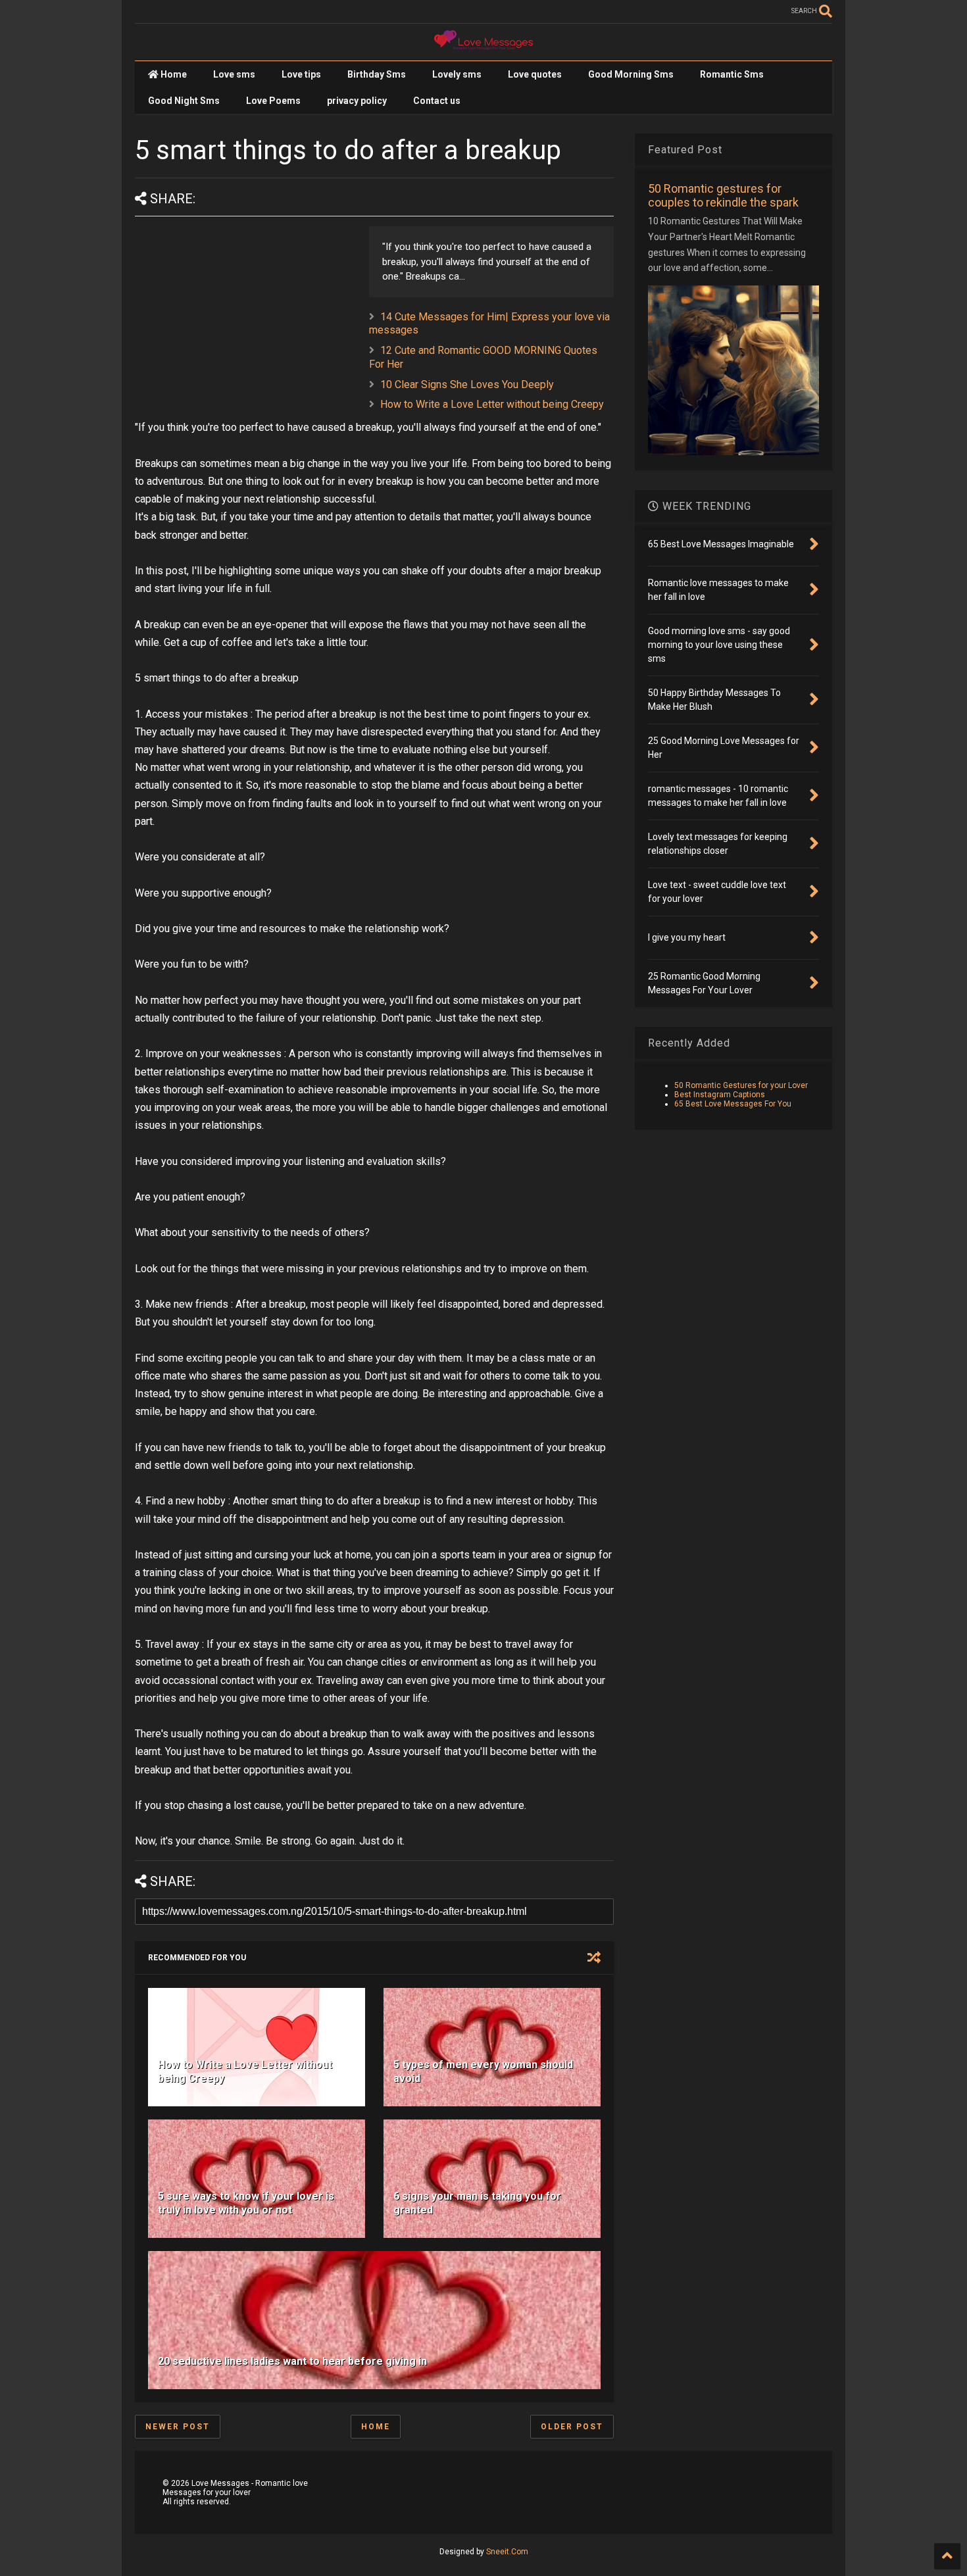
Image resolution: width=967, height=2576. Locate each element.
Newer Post (178, 2427)
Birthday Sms (377, 74)
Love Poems (273, 101)
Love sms (234, 74)
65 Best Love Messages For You (733, 1104)
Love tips (301, 74)
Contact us (437, 101)
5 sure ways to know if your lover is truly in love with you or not (246, 2203)
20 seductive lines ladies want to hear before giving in (292, 2361)
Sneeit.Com (507, 2552)
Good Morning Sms (631, 74)
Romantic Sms (732, 74)
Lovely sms (457, 74)
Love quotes (535, 74)
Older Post (572, 2427)
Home (173, 74)
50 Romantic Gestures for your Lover (741, 1085)
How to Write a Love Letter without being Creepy (492, 404)
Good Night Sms (184, 101)
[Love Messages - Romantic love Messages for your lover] (484, 44)
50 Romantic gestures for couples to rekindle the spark (723, 195)
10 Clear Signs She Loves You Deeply (467, 384)
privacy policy (357, 101)
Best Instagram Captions (720, 1095)
